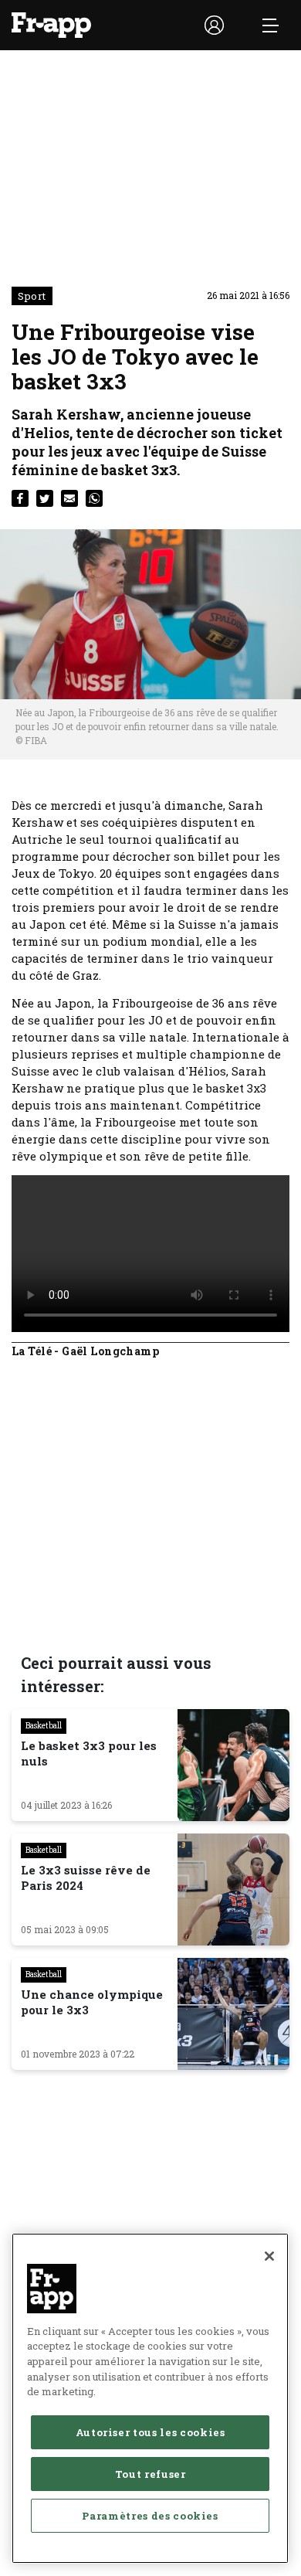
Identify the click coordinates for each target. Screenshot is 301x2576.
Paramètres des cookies (150, 2516)
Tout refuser (150, 2474)
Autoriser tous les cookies (150, 2432)
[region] (150, 2398)
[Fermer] (269, 2256)
